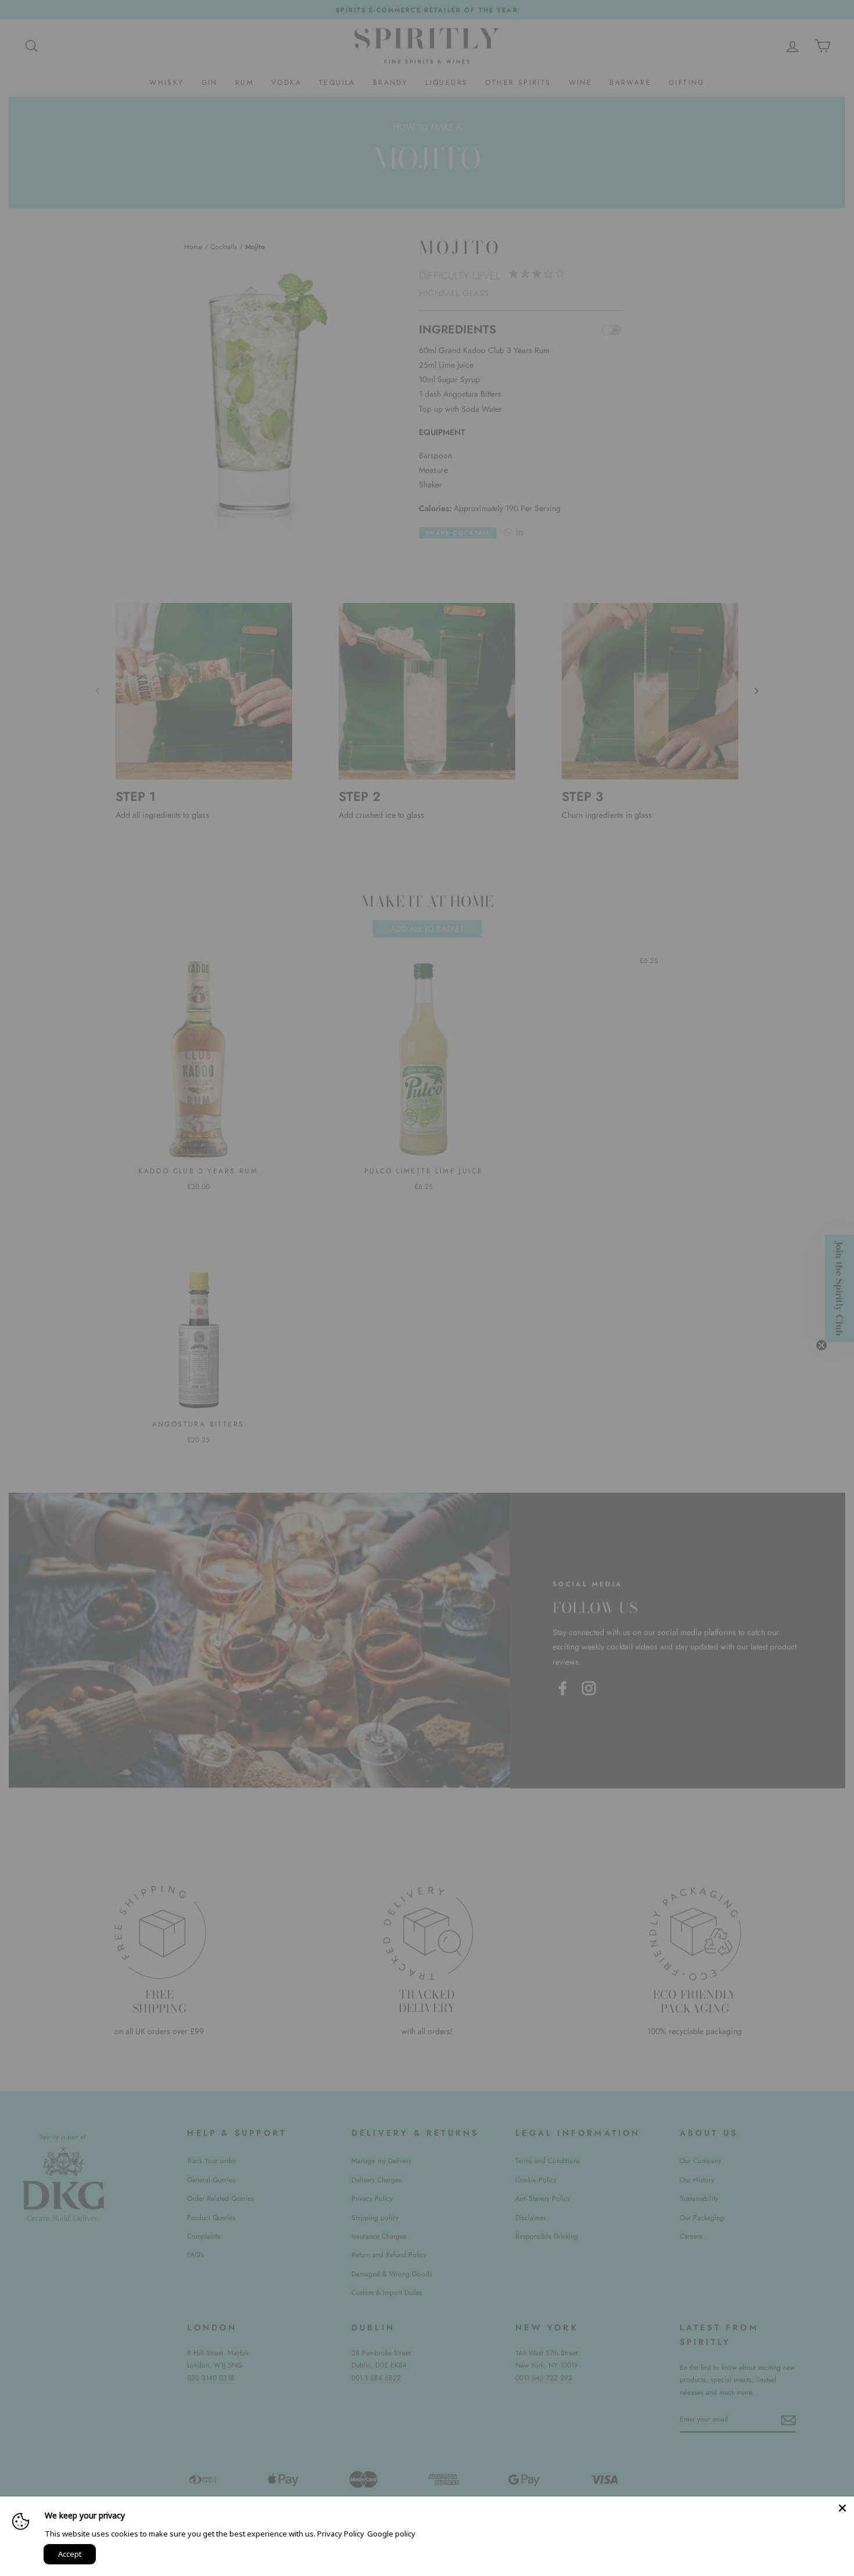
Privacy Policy (341, 2534)
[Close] (842, 2508)
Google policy (391, 2534)
